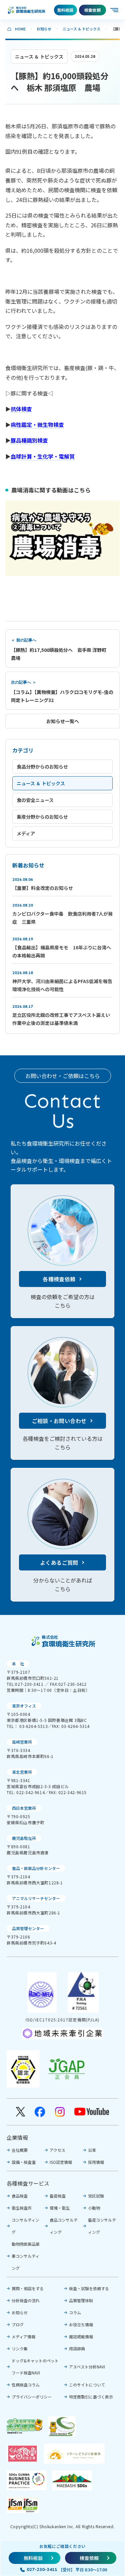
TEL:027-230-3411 (25, 1684)
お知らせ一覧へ (63, 721)
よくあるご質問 (59, 1562)
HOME (20, 29)
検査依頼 (92, 10)
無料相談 (65, 10)
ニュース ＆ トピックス (81, 29)
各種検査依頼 (59, 1279)
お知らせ (44, 29)
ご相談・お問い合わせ (59, 1421)
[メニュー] (115, 10)
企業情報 (17, 2137)
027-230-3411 (42, 2569)
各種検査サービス (28, 2183)
